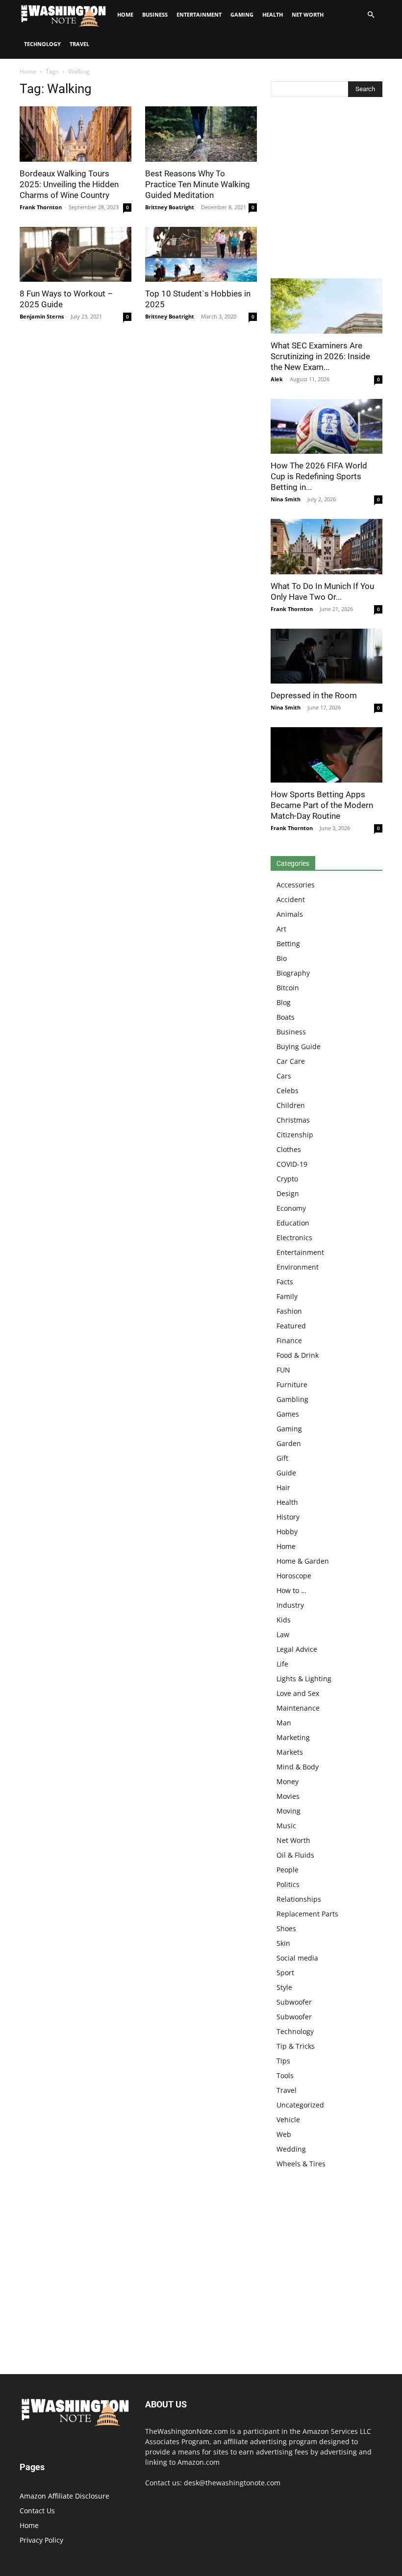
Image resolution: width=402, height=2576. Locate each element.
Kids (284, 1620)
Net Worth (308, 14)
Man (284, 1723)
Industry (290, 1605)
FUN (283, 1370)
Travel (79, 44)
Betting (288, 944)
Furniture (292, 1385)
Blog (284, 1002)
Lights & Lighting (304, 1679)
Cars (284, 1076)
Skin (283, 1943)
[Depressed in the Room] (327, 656)
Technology (42, 44)
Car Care (291, 1061)
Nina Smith (286, 499)
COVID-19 (292, 1164)
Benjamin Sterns (42, 316)
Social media (297, 1958)
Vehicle (288, 2120)
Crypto (287, 1179)
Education (293, 1223)
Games (288, 1414)
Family (287, 1296)
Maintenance (298, 1708)
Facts (285, 1282)
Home (28, 71)
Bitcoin (288, 988)
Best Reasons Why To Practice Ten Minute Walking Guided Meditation (198, 184)
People (288, 1870)
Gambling (292, 1399)
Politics (288, 1884)
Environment (298, 1267)
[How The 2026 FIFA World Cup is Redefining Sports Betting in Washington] (327, 427)
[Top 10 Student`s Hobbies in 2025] (201, 255)
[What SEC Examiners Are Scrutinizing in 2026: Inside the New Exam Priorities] (327, 306)
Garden (289, 1443)
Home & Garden (303, 1561)
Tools (285, 2075)
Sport (285, 1973)
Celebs (288, 1091)
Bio (282, 958)
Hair (283, 1487)
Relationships (299, 1899)
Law (283, 1634)
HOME (125, 14)
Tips (283, 2061)
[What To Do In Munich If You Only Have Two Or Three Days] (327, 547)
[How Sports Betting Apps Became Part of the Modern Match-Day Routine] (327, 755)
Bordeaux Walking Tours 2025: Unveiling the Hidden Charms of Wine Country (69, 184)
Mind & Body (298, 1767)
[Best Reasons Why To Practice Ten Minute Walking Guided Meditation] (201, 134)
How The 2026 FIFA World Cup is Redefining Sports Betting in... (319, 476)
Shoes (286, 1928)
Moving (289, 1811)
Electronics (294, 1238)
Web (284, 2134)
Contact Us (37, 2511)
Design (288, 1193)
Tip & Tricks (296, 2046)
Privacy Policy (41, 2540)
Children (291, 1105)
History (288, 1517)
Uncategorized (300, 2105)
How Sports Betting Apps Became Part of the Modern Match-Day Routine (322, 805)
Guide (286, 1473)
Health (273, 14)
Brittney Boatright (170, 207)
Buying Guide (299, 1046)
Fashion (289, 1311)
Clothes (289, 1149)
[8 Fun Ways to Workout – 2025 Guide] (75, 255)
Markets (290, 1752)
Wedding (291, 2149)
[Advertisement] (327, 190)
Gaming (242, 14)
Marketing (293, 1737)
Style (284, 1987)
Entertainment (199, 14)
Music (286, 1826)
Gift (282, 1458)
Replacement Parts (307, 1914)
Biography (293, 973)
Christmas (293, 1120)
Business (155, 14)
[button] (371, 15)
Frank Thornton (41, 207)
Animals (290, 914)
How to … (291, 1590)
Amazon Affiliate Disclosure (64, 2496)
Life (282, 1664)
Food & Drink (298, 1355)
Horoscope (294, 1576)
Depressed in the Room (314, 695)
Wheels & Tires (301, 2164)
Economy (291, 1208)
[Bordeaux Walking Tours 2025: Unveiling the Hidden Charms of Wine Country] (75, 134)
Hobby (287, 1532)
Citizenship (295, 1135)
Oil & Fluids (295, 1855)
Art (281, 929)
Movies (288, 1796)
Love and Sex (298, 1693)
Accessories (296, 885)
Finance (289, 1340)
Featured (291, 1326)
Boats (286, 1017)
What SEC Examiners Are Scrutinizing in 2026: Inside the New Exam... (320, 356)
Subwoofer (294, 2002)
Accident (291, 899)
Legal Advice (297, 1649)
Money (288, 1781)
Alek (277, 379)
